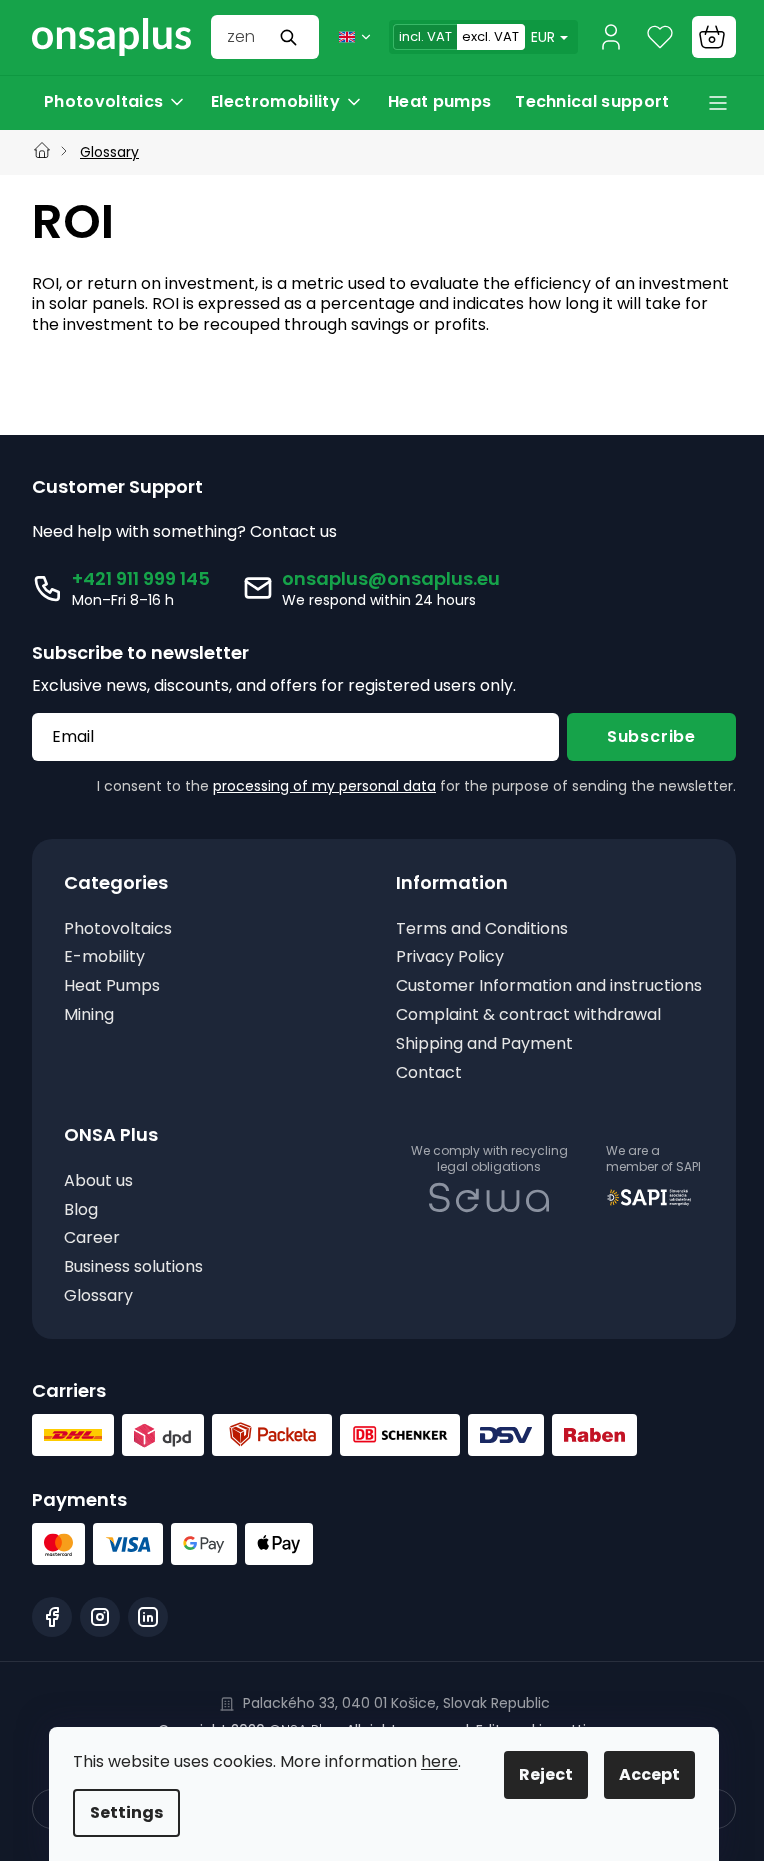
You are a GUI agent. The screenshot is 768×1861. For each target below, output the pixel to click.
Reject (539, 1774)
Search (276, 37)
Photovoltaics (118, 929)
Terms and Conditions (475, 929)
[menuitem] (115, 102)
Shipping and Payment (477, 1065)
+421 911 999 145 (141, 578)
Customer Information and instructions (494, 997)
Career (92, 1259)
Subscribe (636, 736)
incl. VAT (410, 36)
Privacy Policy (443, 957)
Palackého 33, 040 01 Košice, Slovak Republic (388, 1724)
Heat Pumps (112, 986)
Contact (422, 1093)
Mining (89, 1015)
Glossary (98, 1317)
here (432, 1761)
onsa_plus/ (100, 1638)
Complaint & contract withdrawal (521, 1036)
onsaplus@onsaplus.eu (391, 578)
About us (98, 1202)
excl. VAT (475, 36)
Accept (642, 1774)
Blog (81, 1230)
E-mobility (104, 957)
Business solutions (133, 1288)
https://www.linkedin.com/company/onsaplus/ (148, 1638)
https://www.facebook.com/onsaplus (52, 1638)
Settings (119, 1812)
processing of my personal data (309, 786)
